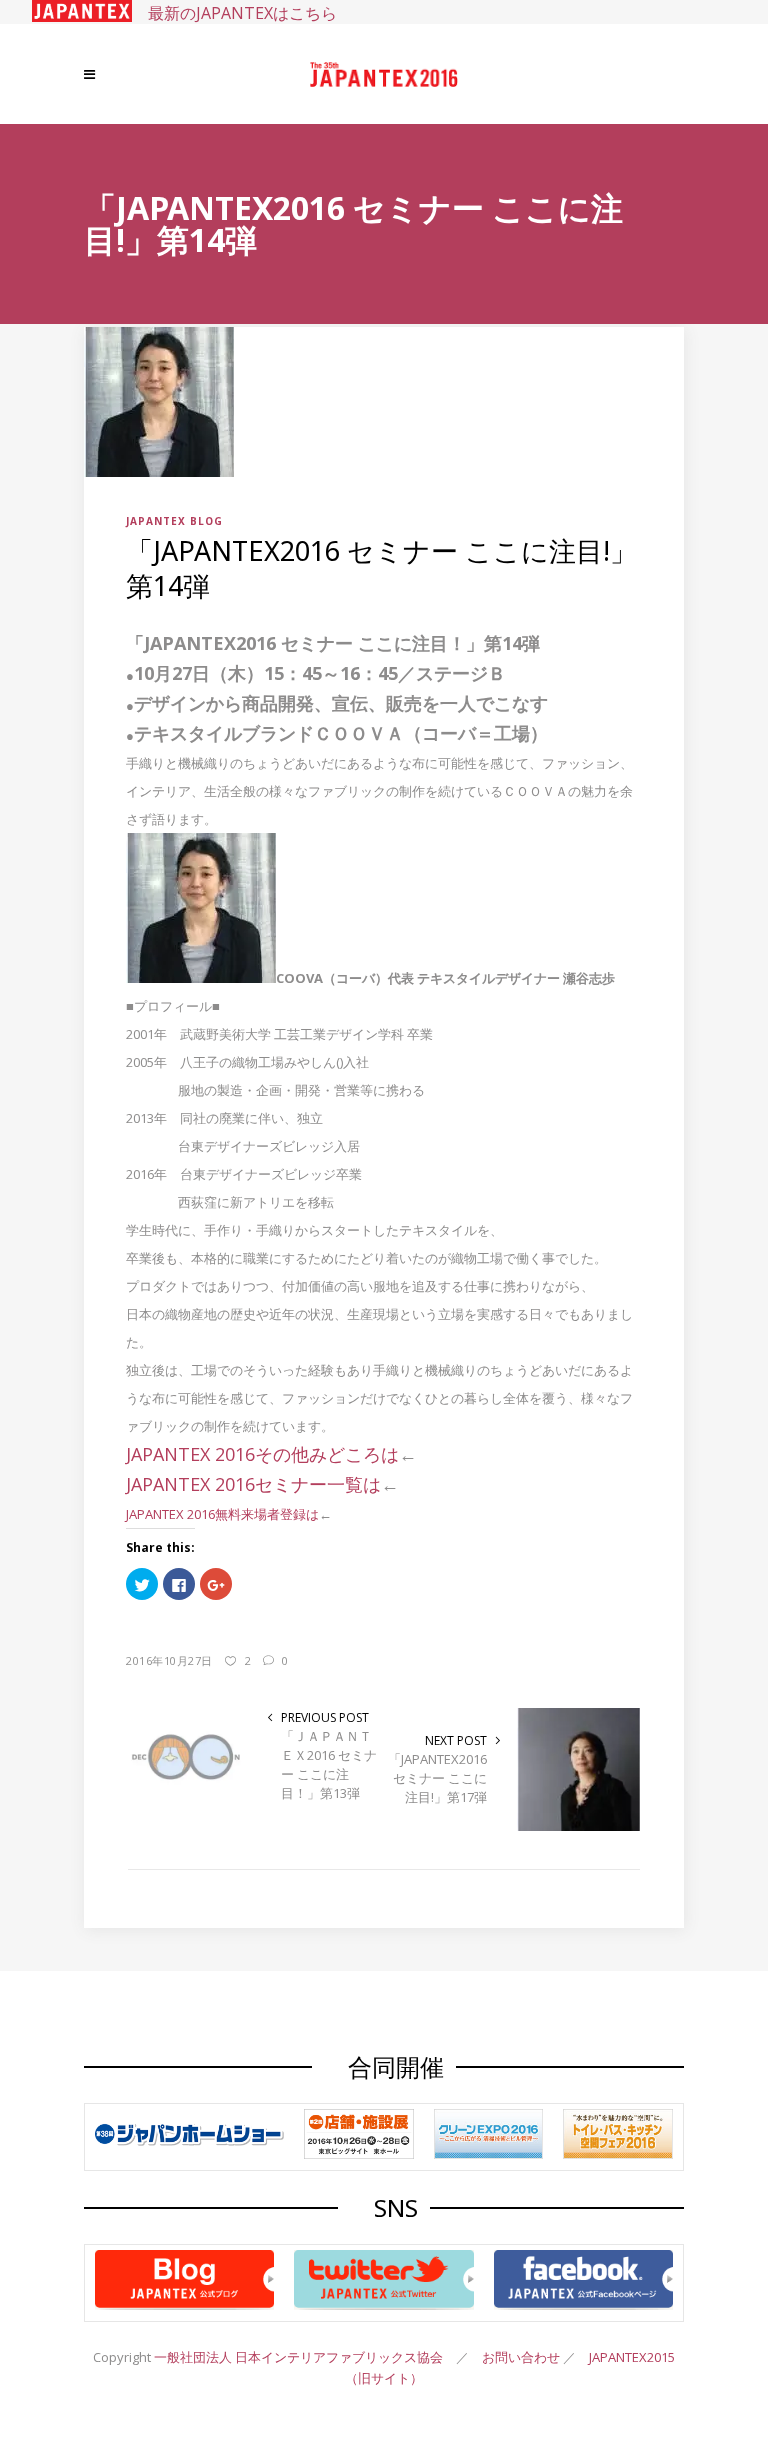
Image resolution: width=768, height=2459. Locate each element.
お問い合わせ (521, 2357)
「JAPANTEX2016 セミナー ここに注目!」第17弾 (437, 1778)
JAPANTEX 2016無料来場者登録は (222, 1514)
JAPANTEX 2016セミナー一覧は (253, 1484)
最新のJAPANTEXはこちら (234, 13)
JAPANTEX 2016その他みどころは (262, 1454)
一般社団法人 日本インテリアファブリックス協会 (298, 2357)
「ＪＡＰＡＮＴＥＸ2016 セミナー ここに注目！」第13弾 (329, 1764)
